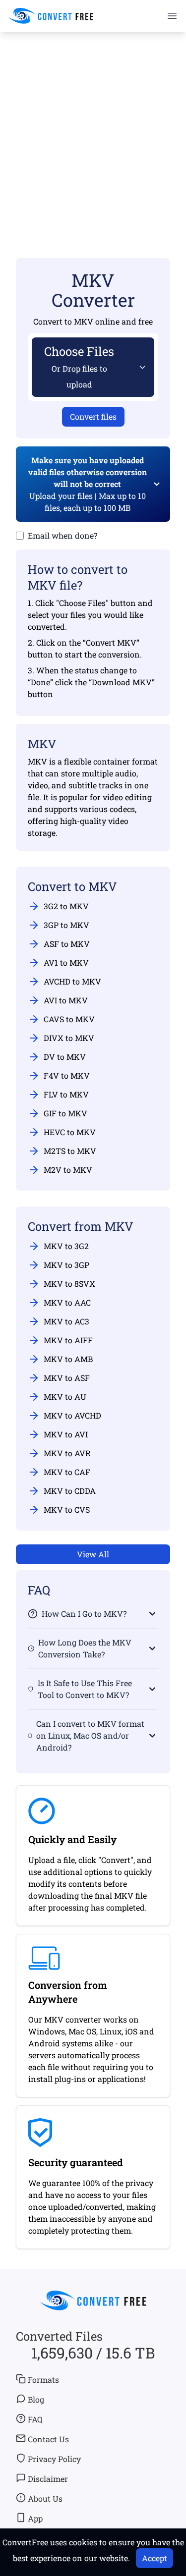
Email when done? (62, 535)
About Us (45, 2498)
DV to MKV (65, 1057)
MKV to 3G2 (66, 1246)
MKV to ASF (67, 1378)
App (35, 2518)
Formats (43, 2380)
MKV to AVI (66, 1434)
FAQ (35, 2419)
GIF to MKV (65, 1113)
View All (93, 1554)
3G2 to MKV (66, 906)
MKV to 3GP (66, 1265)
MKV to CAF (67, 1472)
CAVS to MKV (69, 1019)
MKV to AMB (68, 1359)
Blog (36, 2399)
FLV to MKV (66, 1094)
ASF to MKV (67, 944)
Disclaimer (48, 2479)
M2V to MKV (68, 1170)
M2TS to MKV (70, 1151)
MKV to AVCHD (72, 1415)
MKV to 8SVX (69, 1284)
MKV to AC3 (66, 1321)
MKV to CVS (67, 1509)
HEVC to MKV (70, 1132)
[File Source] (140, 367)
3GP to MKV (66, 925)
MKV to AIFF (68, 1340)
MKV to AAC (67, 1302)
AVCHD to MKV (72, 981)
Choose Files (79, 366)
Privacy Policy (54, 2459)
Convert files (93, 416)
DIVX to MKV (69, 1038)
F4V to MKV (67, 1075)
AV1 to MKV (66, 962)
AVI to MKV (66, 1000)
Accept (155, 2558)
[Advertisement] (93, 131)
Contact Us (48, 2439)
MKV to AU (65, 1397)
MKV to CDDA (70, 1491)
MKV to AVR (67, 1453)
